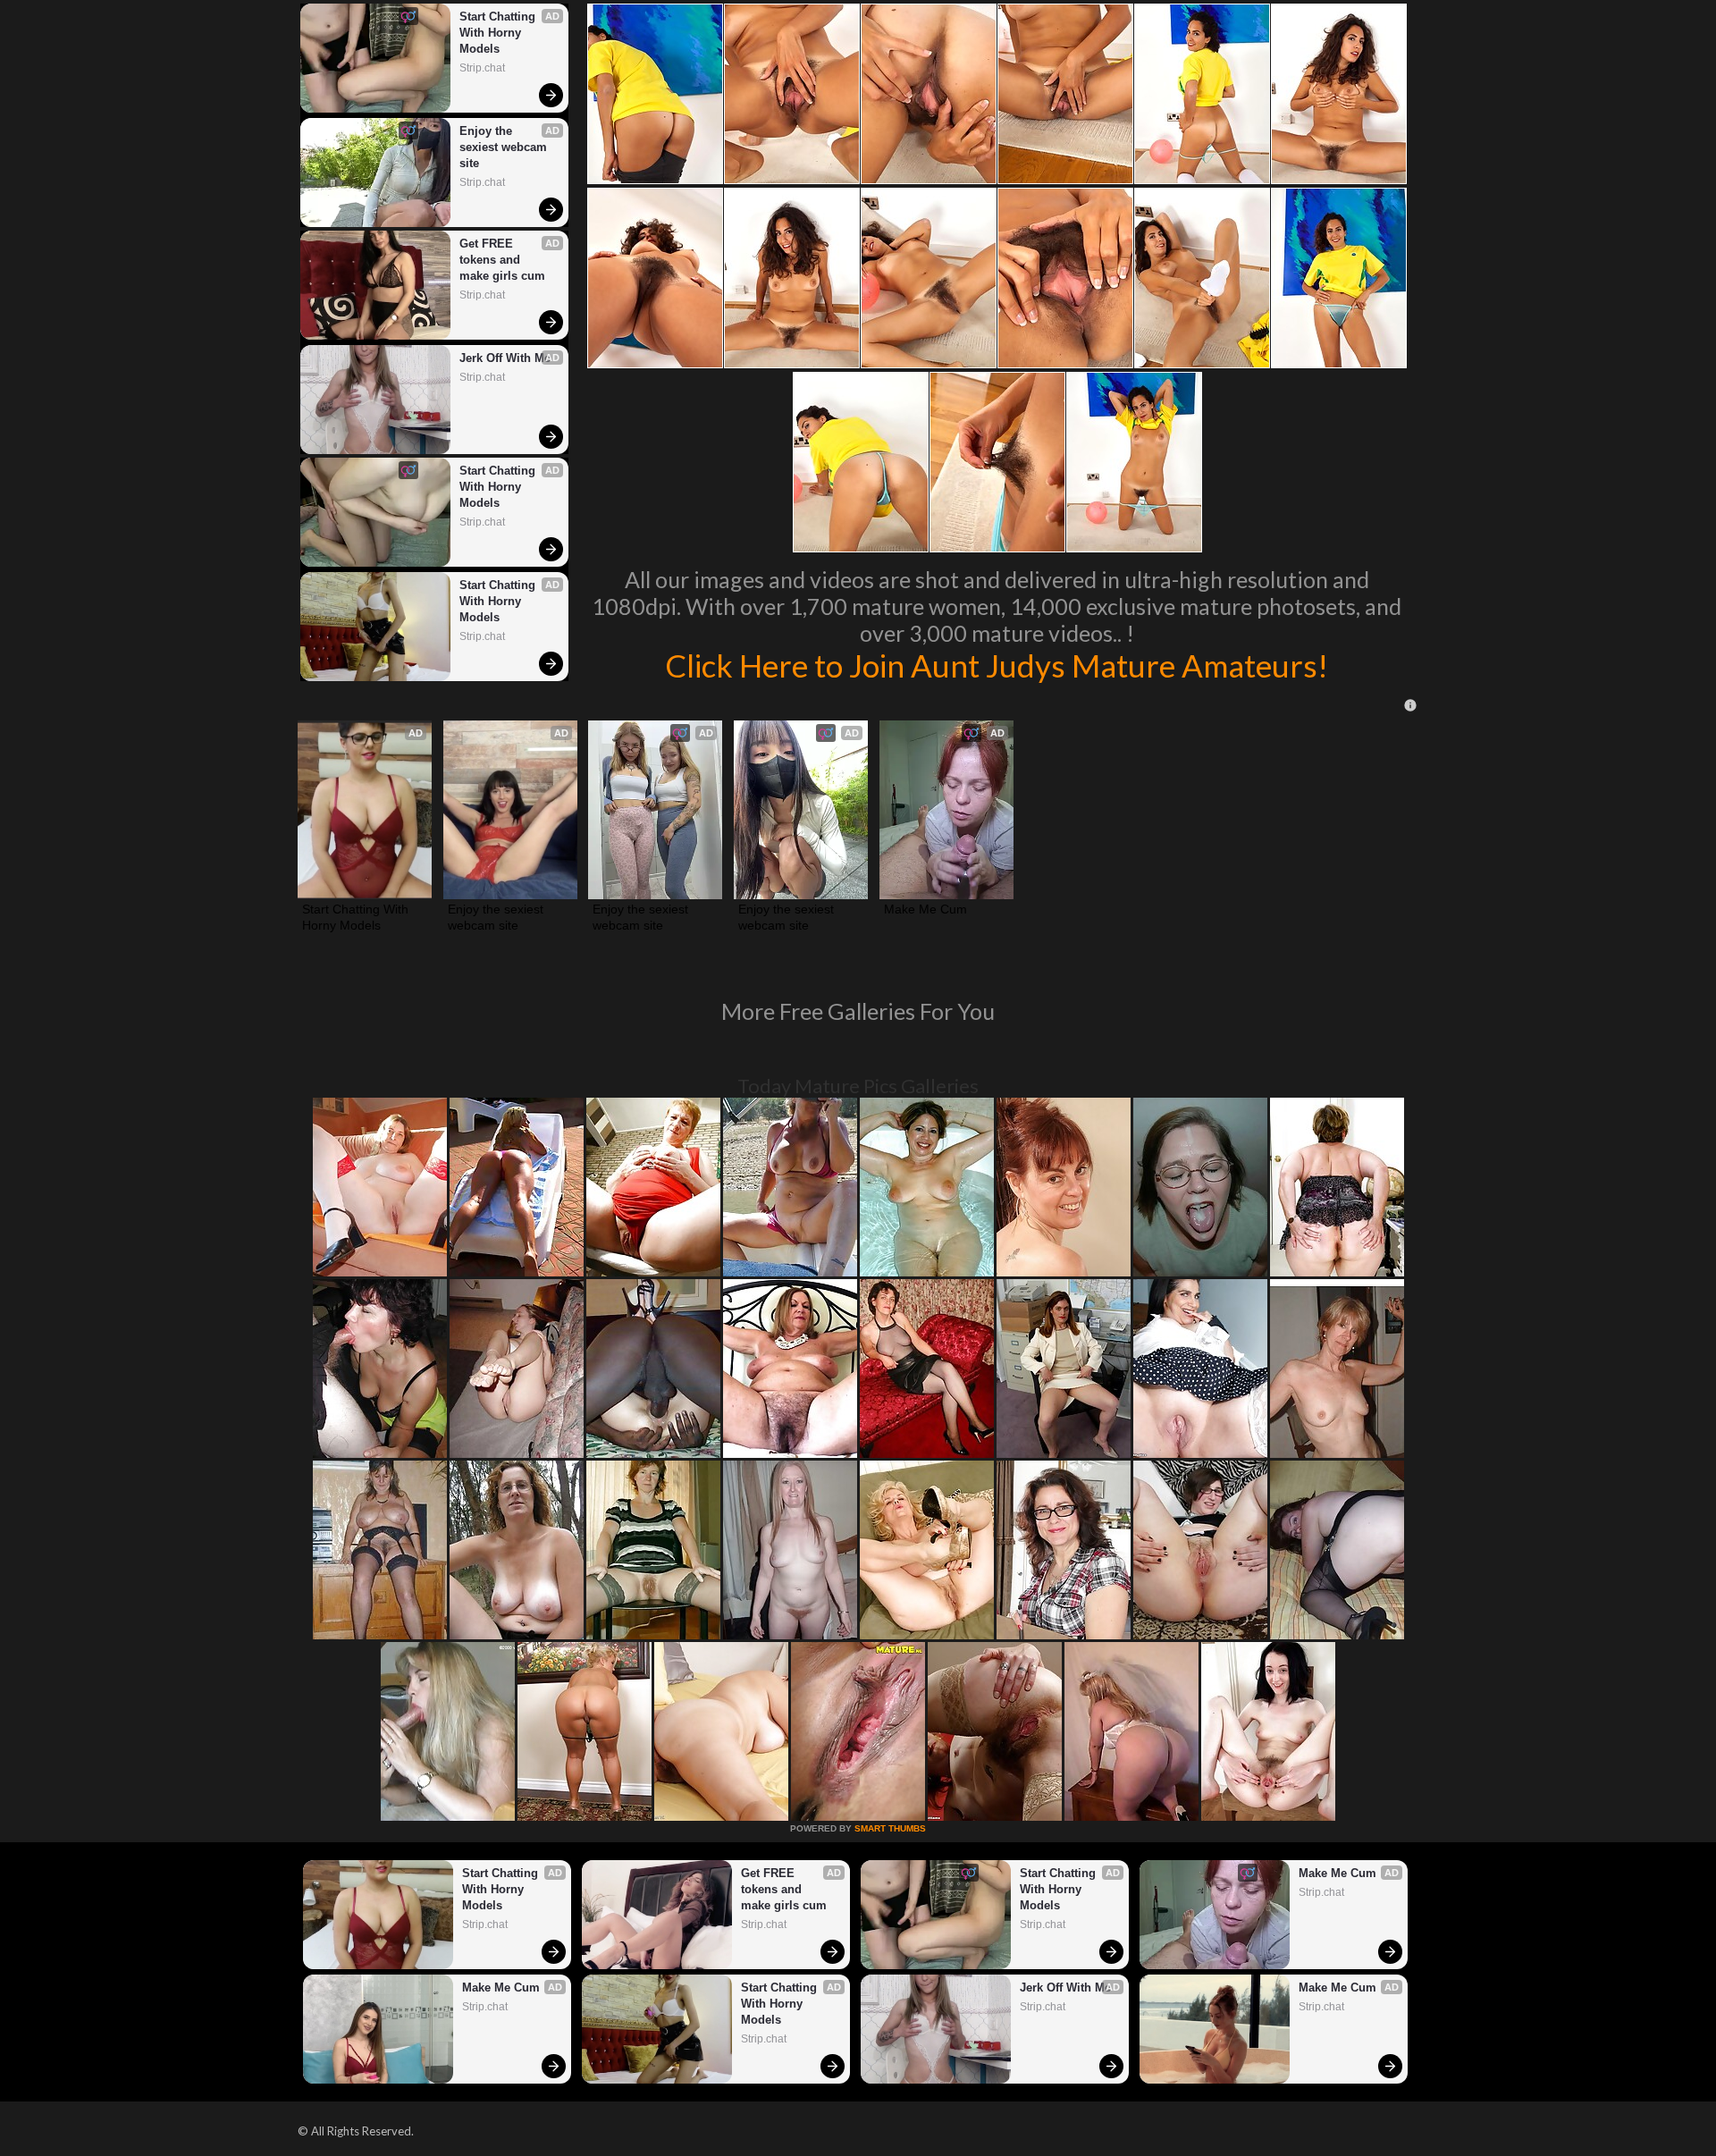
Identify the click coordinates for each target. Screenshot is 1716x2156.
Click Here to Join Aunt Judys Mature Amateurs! (997, 665)
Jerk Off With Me (505, 358)
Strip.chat (482, 68)
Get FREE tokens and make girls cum (502, 260)
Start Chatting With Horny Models (499, 33)
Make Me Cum (925, 909)
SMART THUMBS (890, 1828)
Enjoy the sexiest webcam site (505, 147)
